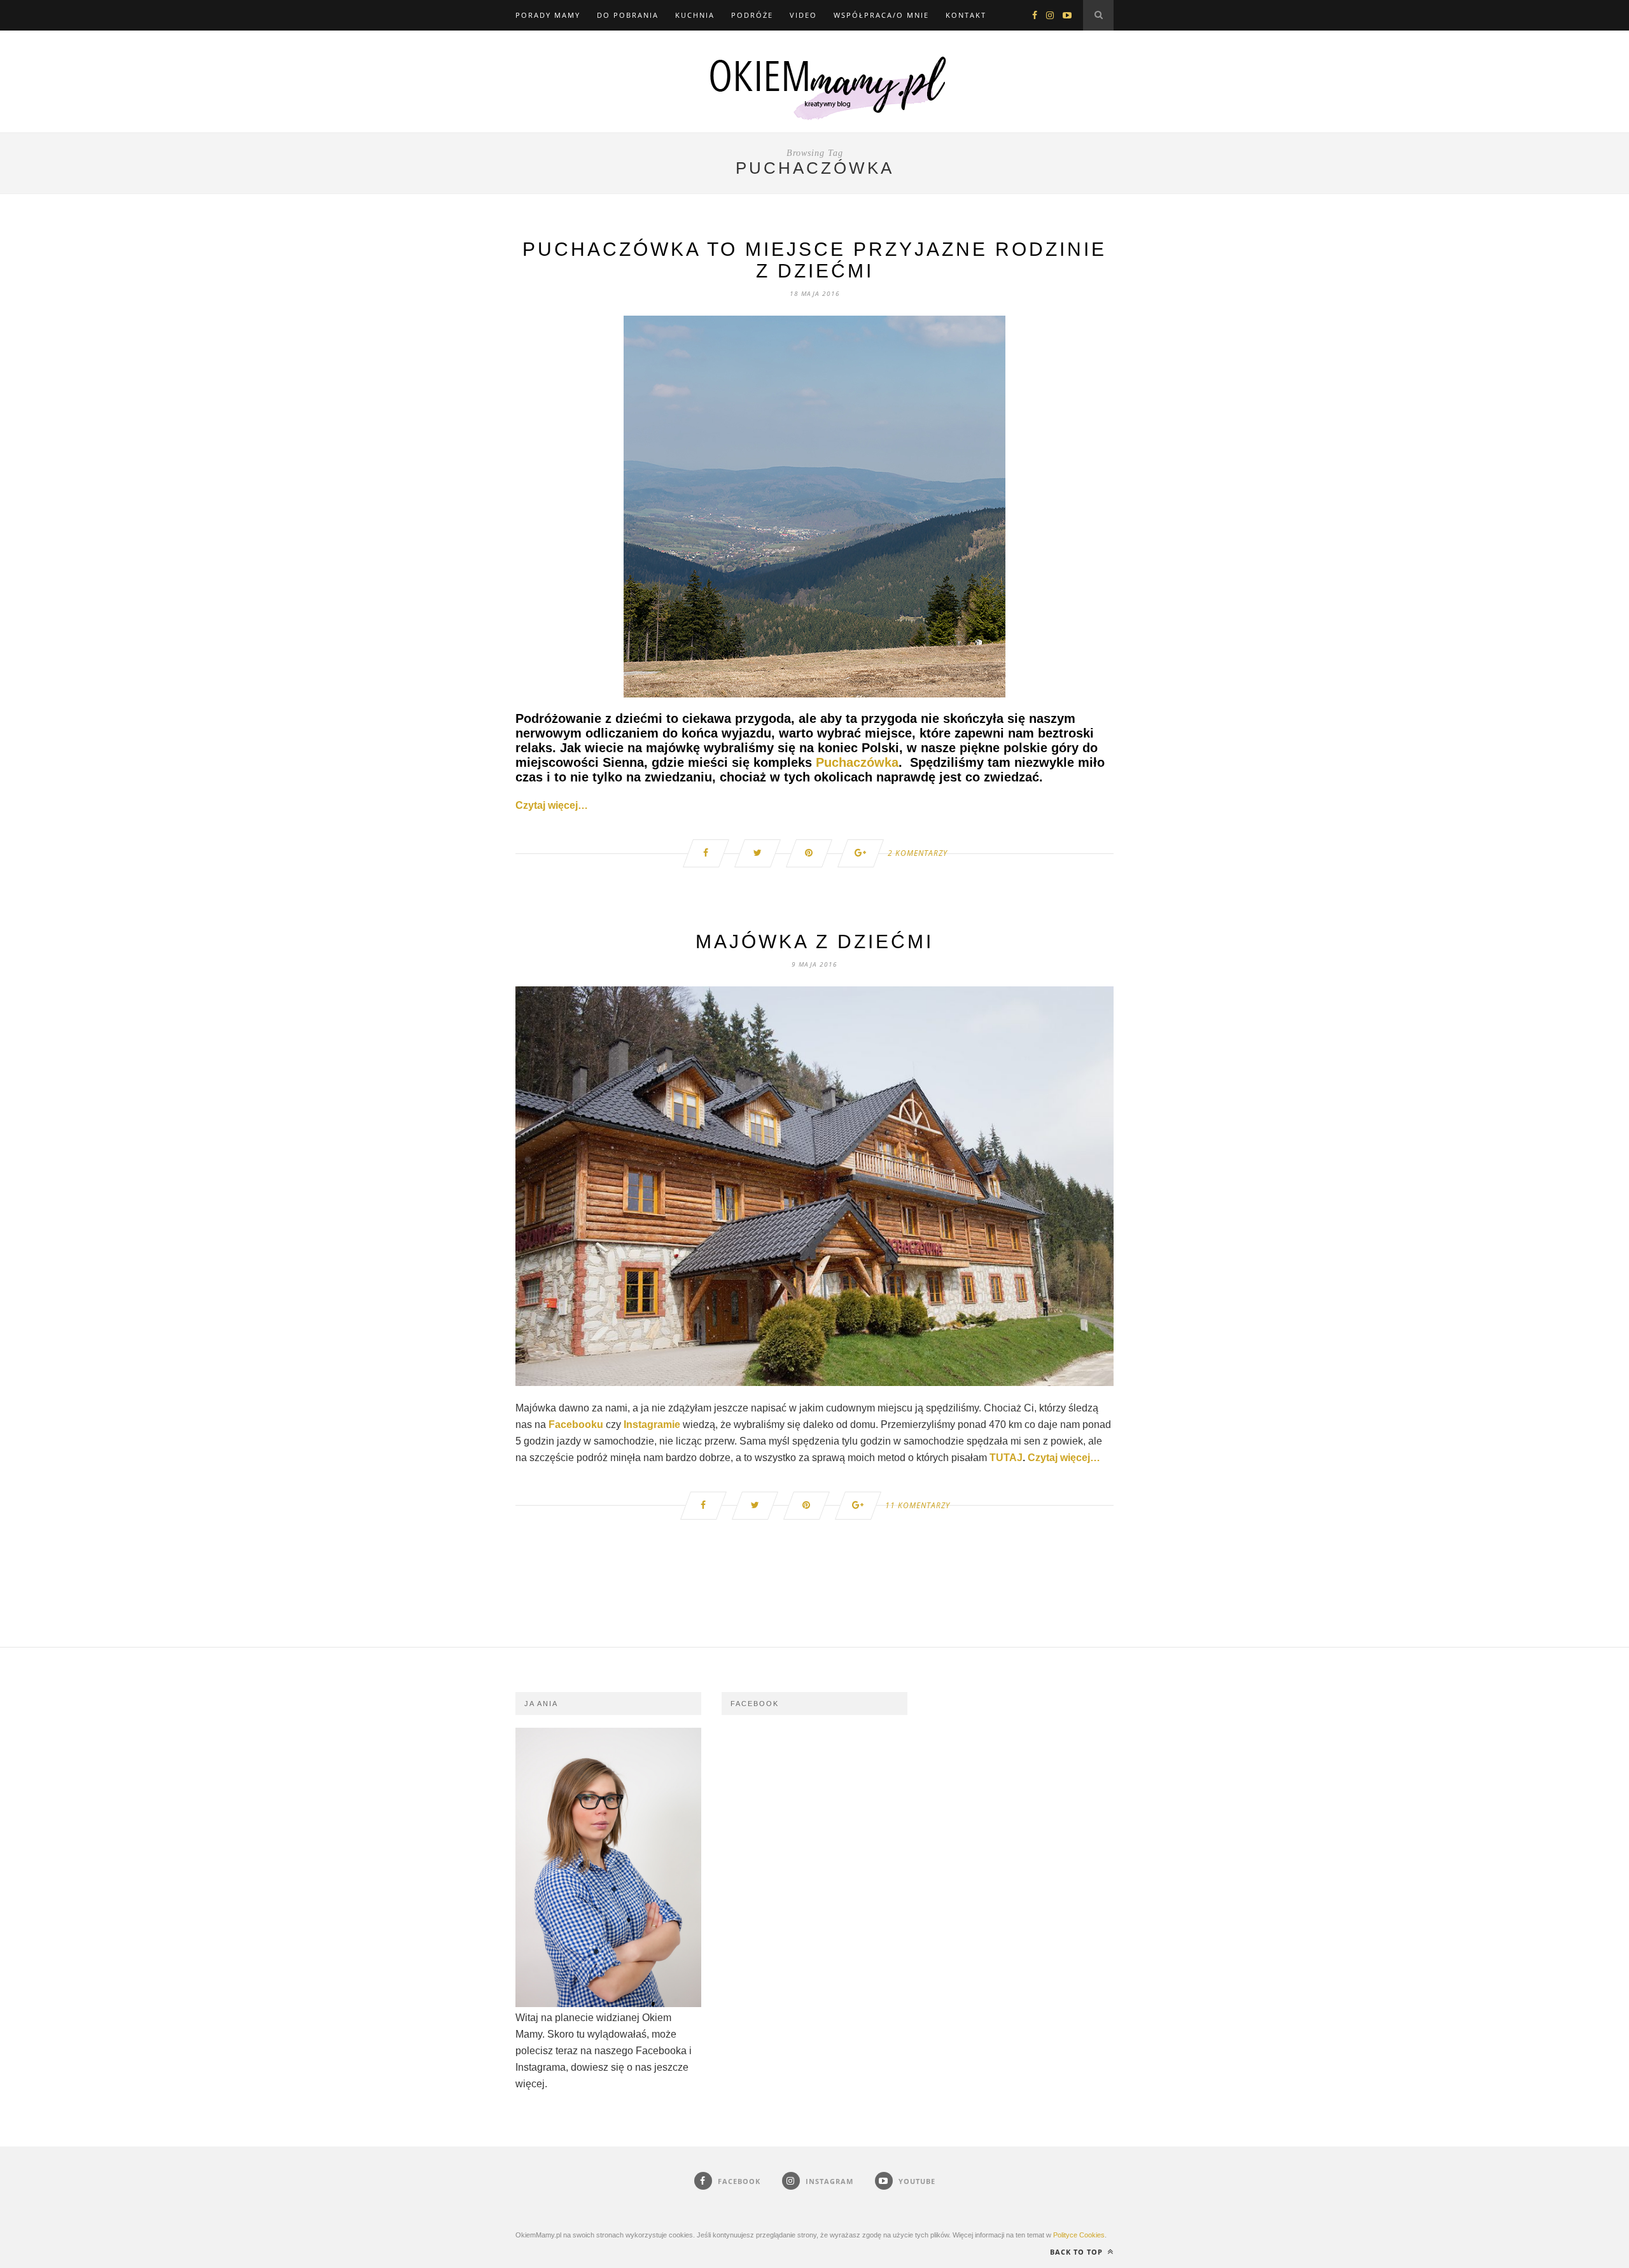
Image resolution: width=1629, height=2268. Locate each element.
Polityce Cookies (1079, 2235)
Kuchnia (695, 15)
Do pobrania (628, 15)
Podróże (752, 15)
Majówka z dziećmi (814, 941)
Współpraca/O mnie (881, 15)
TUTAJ (1006, 1458)
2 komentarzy (918, 853)
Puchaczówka (857, 762)
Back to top (1078, 2252)
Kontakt (966, 15)
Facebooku (576, 1424)
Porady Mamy (548, 15)
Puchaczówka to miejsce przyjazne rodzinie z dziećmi (814, 260)
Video (803, 15)
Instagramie (652, 1424)
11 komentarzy (918, 1505)
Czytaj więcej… (552, 805)
